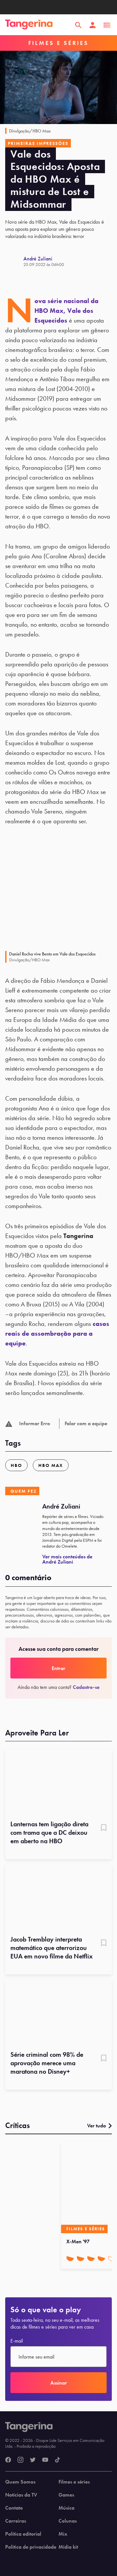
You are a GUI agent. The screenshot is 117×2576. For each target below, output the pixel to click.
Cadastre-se (86, 1687)
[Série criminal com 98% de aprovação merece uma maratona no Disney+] (58, 2013)
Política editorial (23, 2534)
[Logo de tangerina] (29, 25)
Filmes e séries (74, 2482)
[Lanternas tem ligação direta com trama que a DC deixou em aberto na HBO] (58, 1782)
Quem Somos (20, 2482)
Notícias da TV (21, 2495)
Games (66, 2495)
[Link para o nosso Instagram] (20, 2460)
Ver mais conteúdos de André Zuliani (67, 1559)
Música (66, 2508)
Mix (63, 2534)
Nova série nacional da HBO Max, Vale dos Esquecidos (66, 311)
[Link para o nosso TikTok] (58, 2460)
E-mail (17, 2341)
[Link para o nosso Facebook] (8, 2460)
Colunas (68, 2521)
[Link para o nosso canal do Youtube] (45, 2460)
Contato (14, 2508)
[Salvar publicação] (104, 1828)
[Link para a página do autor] (14, 261)
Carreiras (16, 2521)
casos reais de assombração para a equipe (57, 1333)
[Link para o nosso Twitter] (33, 2460)
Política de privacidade (31, 2547)
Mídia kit (68, 2547)
